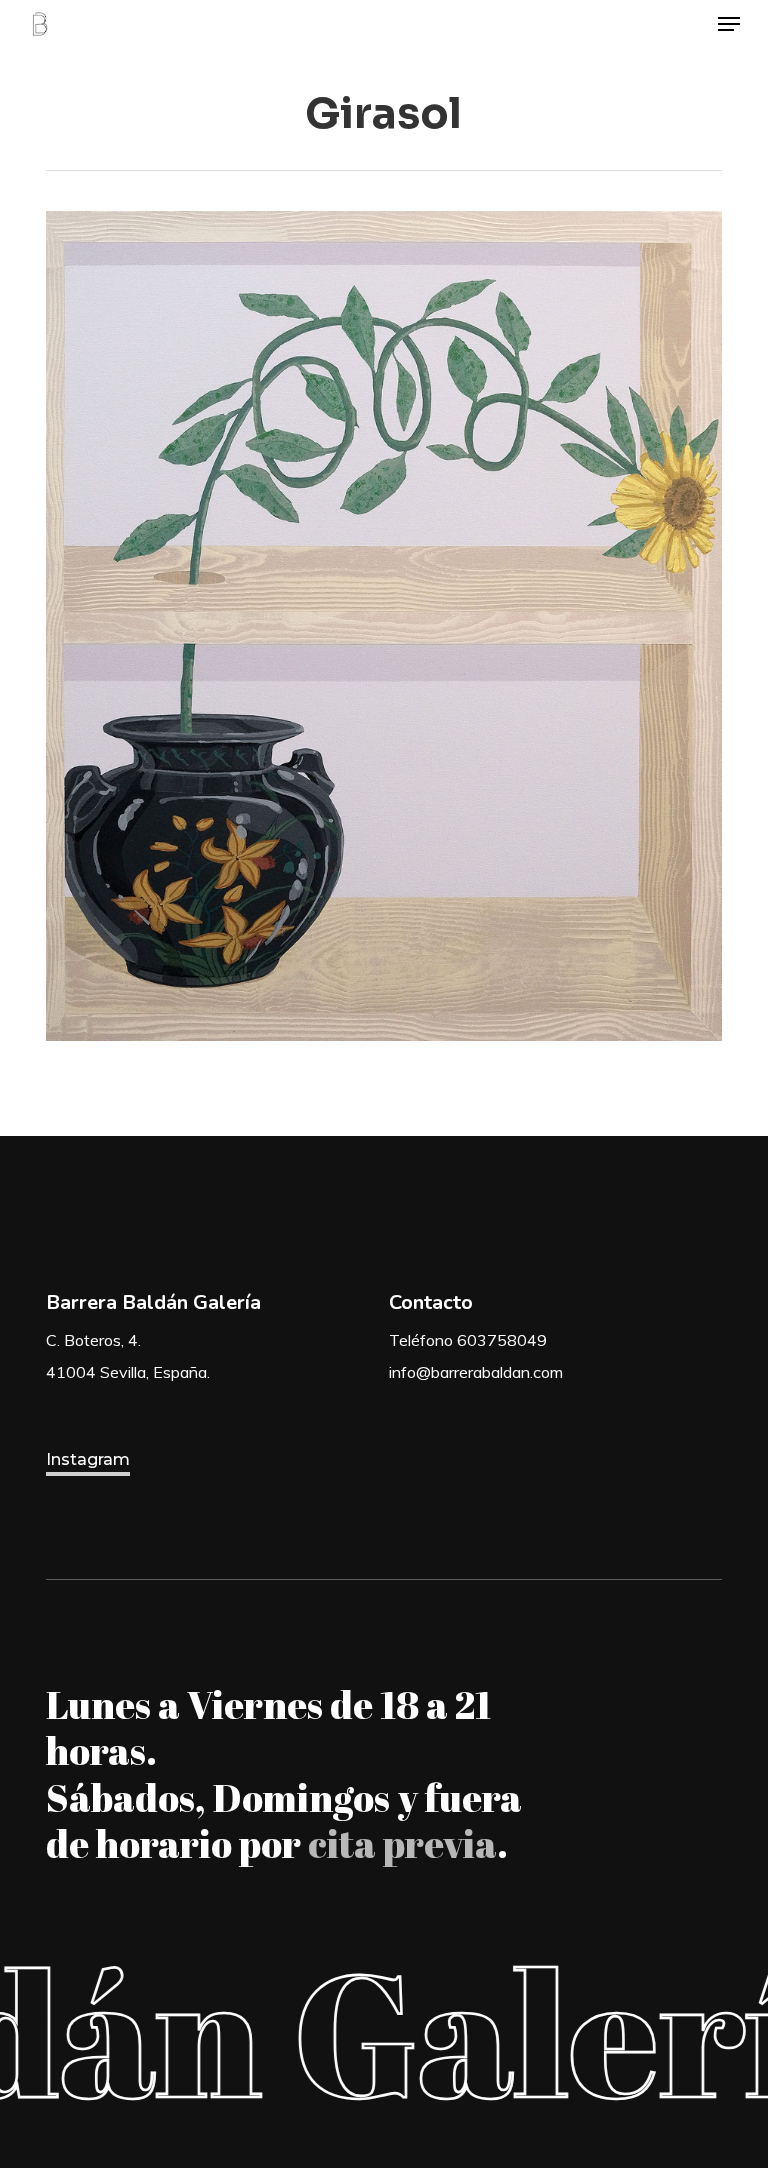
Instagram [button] (88, 1459)
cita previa (402, 1843)
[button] (729, 24)
